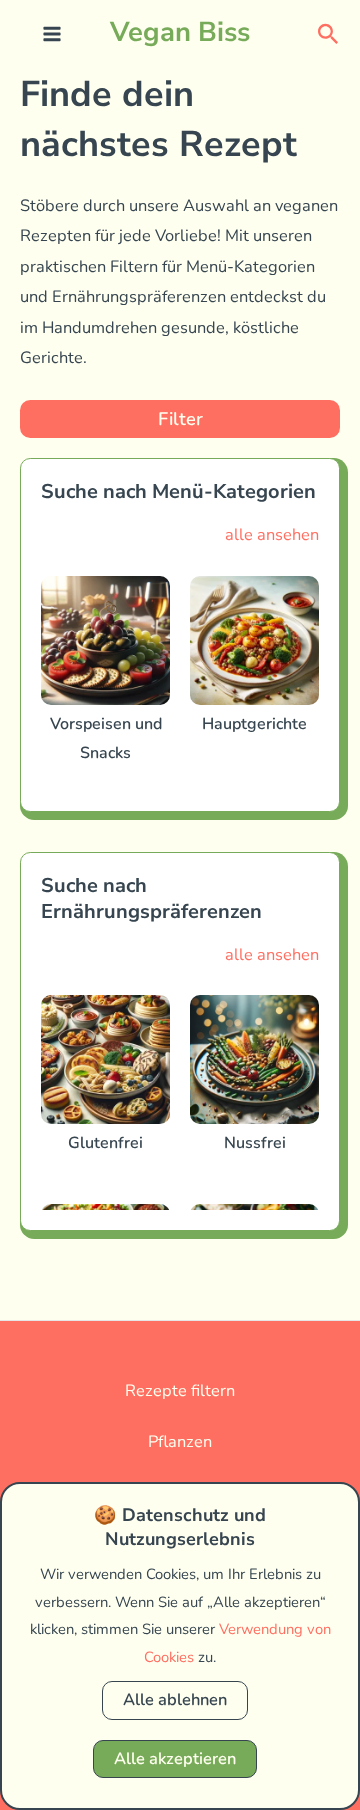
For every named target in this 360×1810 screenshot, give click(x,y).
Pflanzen (180, 1441)
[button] (328, 32)
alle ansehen (272, 534)
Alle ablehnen (175, 1699)
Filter (180, 419)
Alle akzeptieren (175, 1758)
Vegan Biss (180, 32)
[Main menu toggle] (52, 34)
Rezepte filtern (180, 1390)
